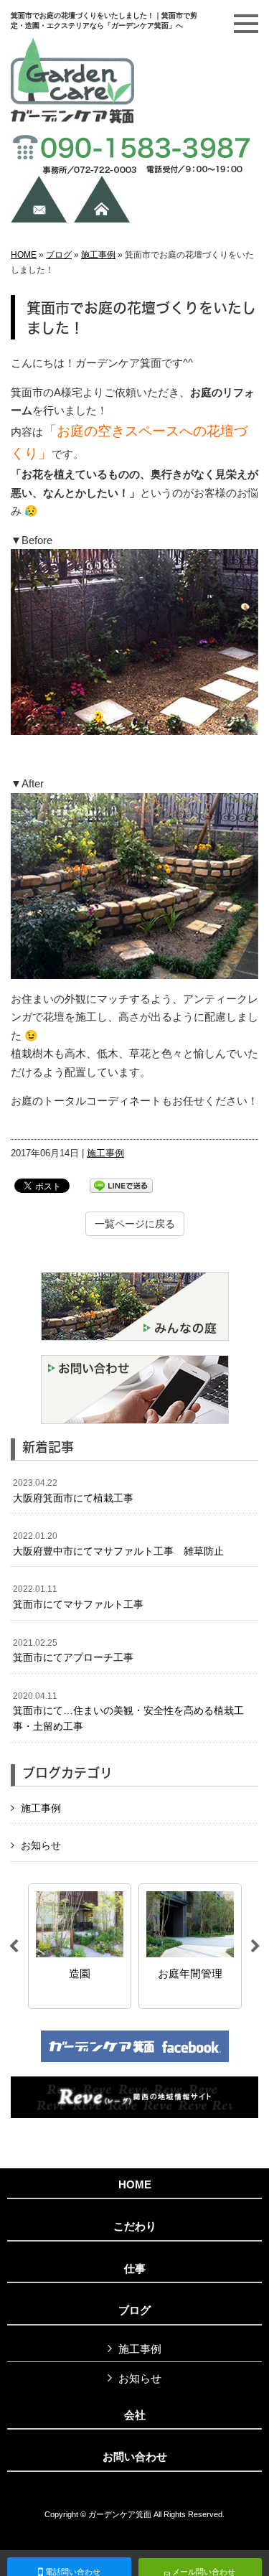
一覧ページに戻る (135, 1224)
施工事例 (98, 255)
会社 (135, 2415)
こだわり (135, 2226)
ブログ (59, 255)
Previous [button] (14, 1947)
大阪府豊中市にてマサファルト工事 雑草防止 (118, 1544)
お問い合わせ (135, 2457)
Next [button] (255, 1947)
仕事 (135, 2269)
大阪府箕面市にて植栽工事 (73, 1491)
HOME (24, 255)
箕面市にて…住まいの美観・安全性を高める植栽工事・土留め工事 (128, 1711)
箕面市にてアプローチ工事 (73, 1651)
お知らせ (41, 1845)
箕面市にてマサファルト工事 (78, 1597)
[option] (83, 1946)
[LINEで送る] (121, 1185)
